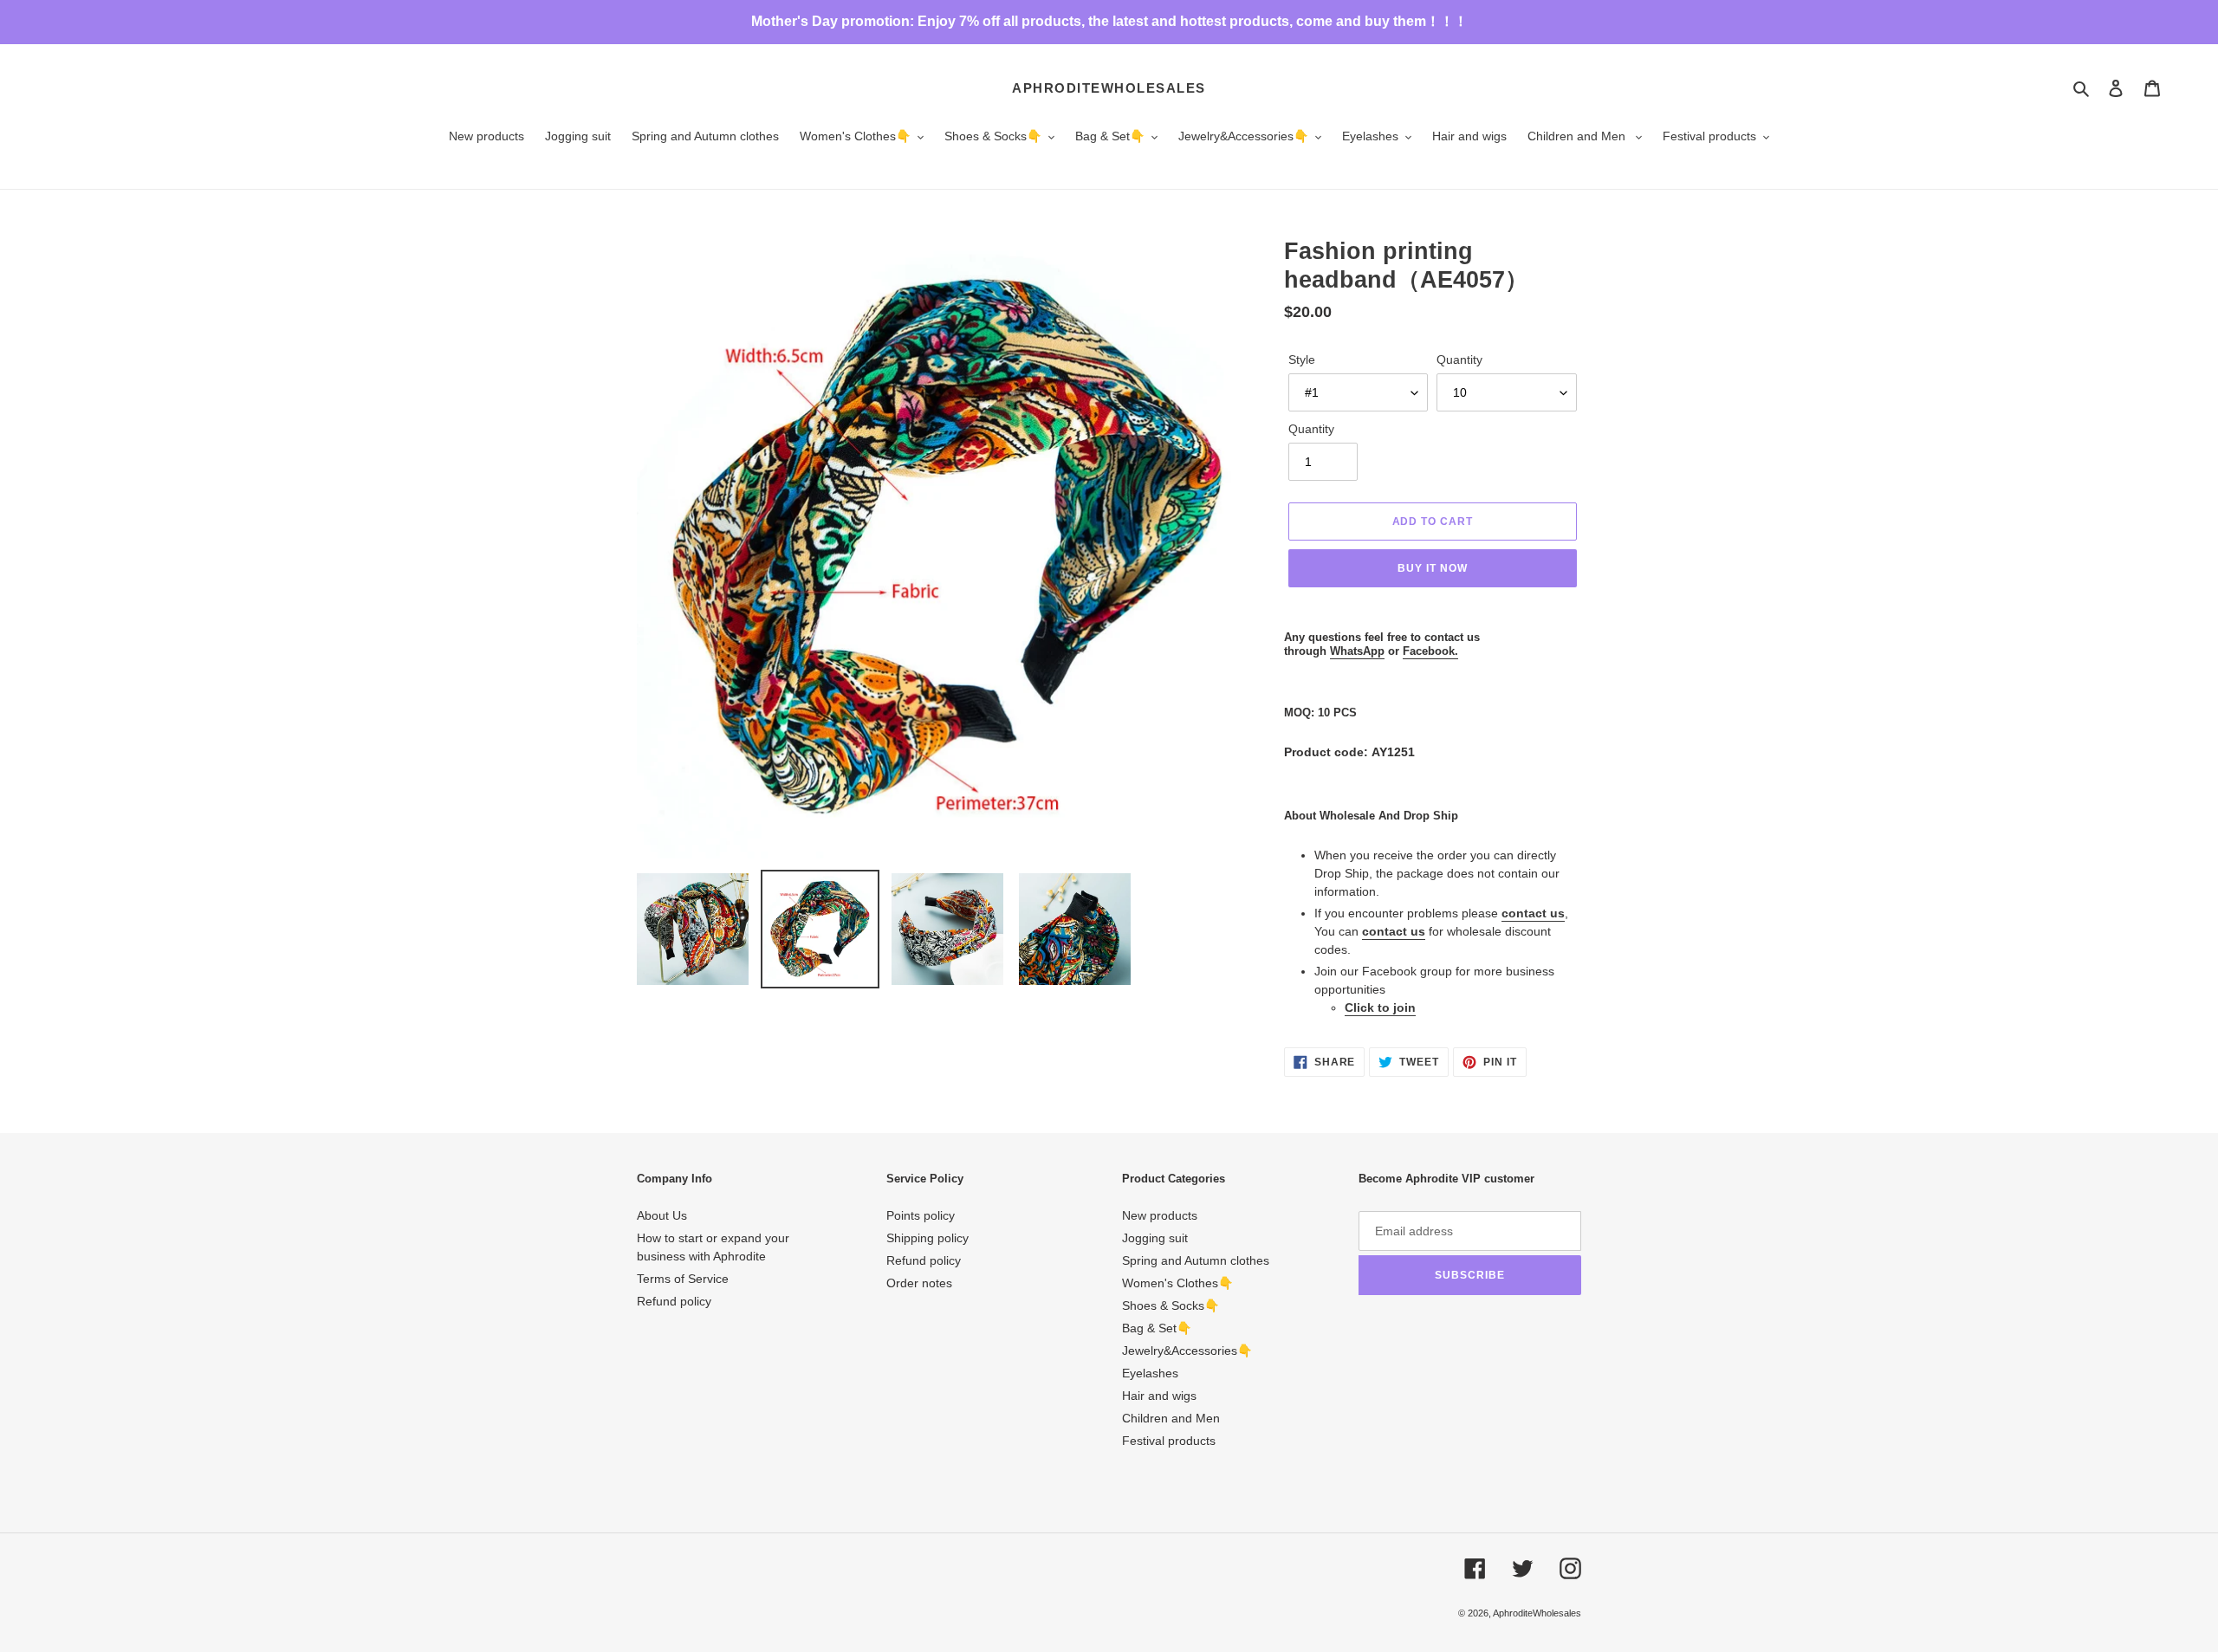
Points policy (921, 1215)
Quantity (1459, 360)
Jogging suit (1155, 1238)
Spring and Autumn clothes (1196, 1260)
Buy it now (1433, 568)
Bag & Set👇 (1157, 1328)
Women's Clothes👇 (1177, 1283)
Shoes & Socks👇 (1171, 1305)
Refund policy (674, 1301)
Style (1302, 360)
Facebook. (1430, 651)
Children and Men (1171, 1418)
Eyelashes (1150, 1373)
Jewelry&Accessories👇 (1187, 1351)
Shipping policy (927, 1238)
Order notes (919, 1283)
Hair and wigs (1159, 1396)
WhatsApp (1357, 651)
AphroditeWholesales (1109, 88)
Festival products (1169, 1441)
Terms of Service (683, 1279)
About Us (662, 1215)
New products (1160, 1215)
